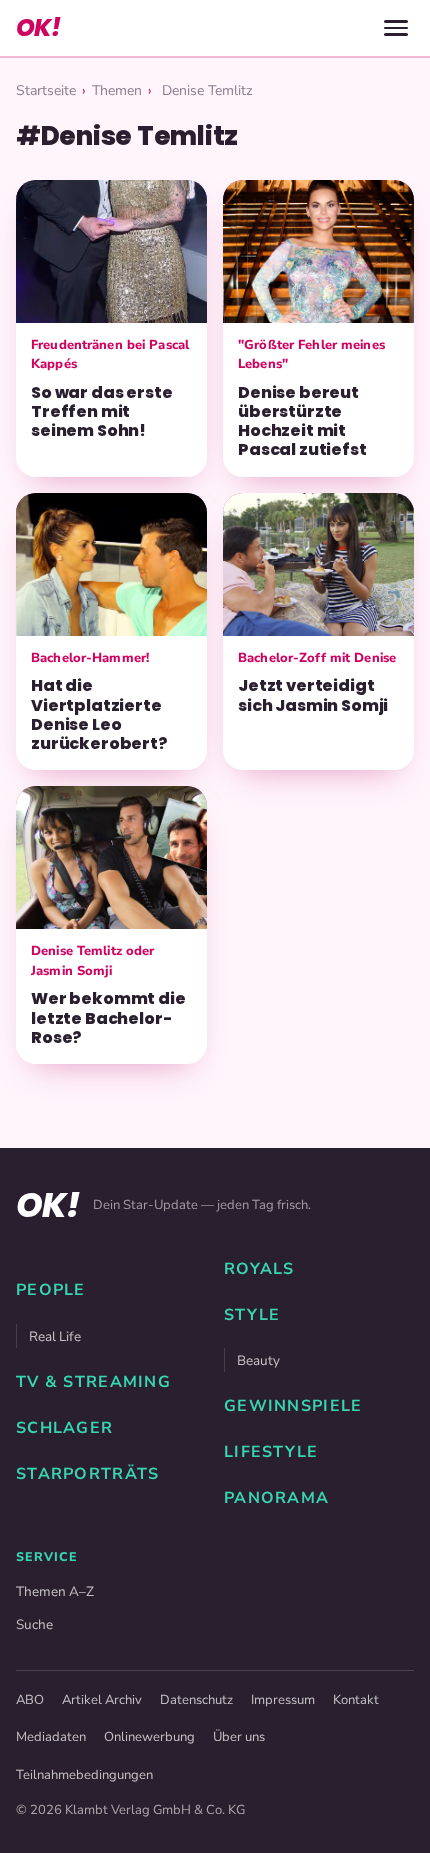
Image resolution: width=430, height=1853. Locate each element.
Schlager (64, 1428)
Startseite (46, 90)
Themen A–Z (55, 1591)
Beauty (258, 1360)
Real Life (55, 1336)
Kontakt (356, 1700)
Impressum (283, 1700)
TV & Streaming (93, 1382)
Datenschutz (196, 1700)
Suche (34, 1624)
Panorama (276, 1498)
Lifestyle (271, 1452)
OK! (38, 27)
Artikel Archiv (102, 1700)
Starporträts (87, 1474)
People (51, 1290)
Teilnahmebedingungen (84, 1775)
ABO (30, 1700)
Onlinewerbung (149, 1737)
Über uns (239, 1737)
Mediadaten (51, 1737)
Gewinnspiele (293, 1406)
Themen (117, 90)
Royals (259, 1269)
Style (252, 1315)
